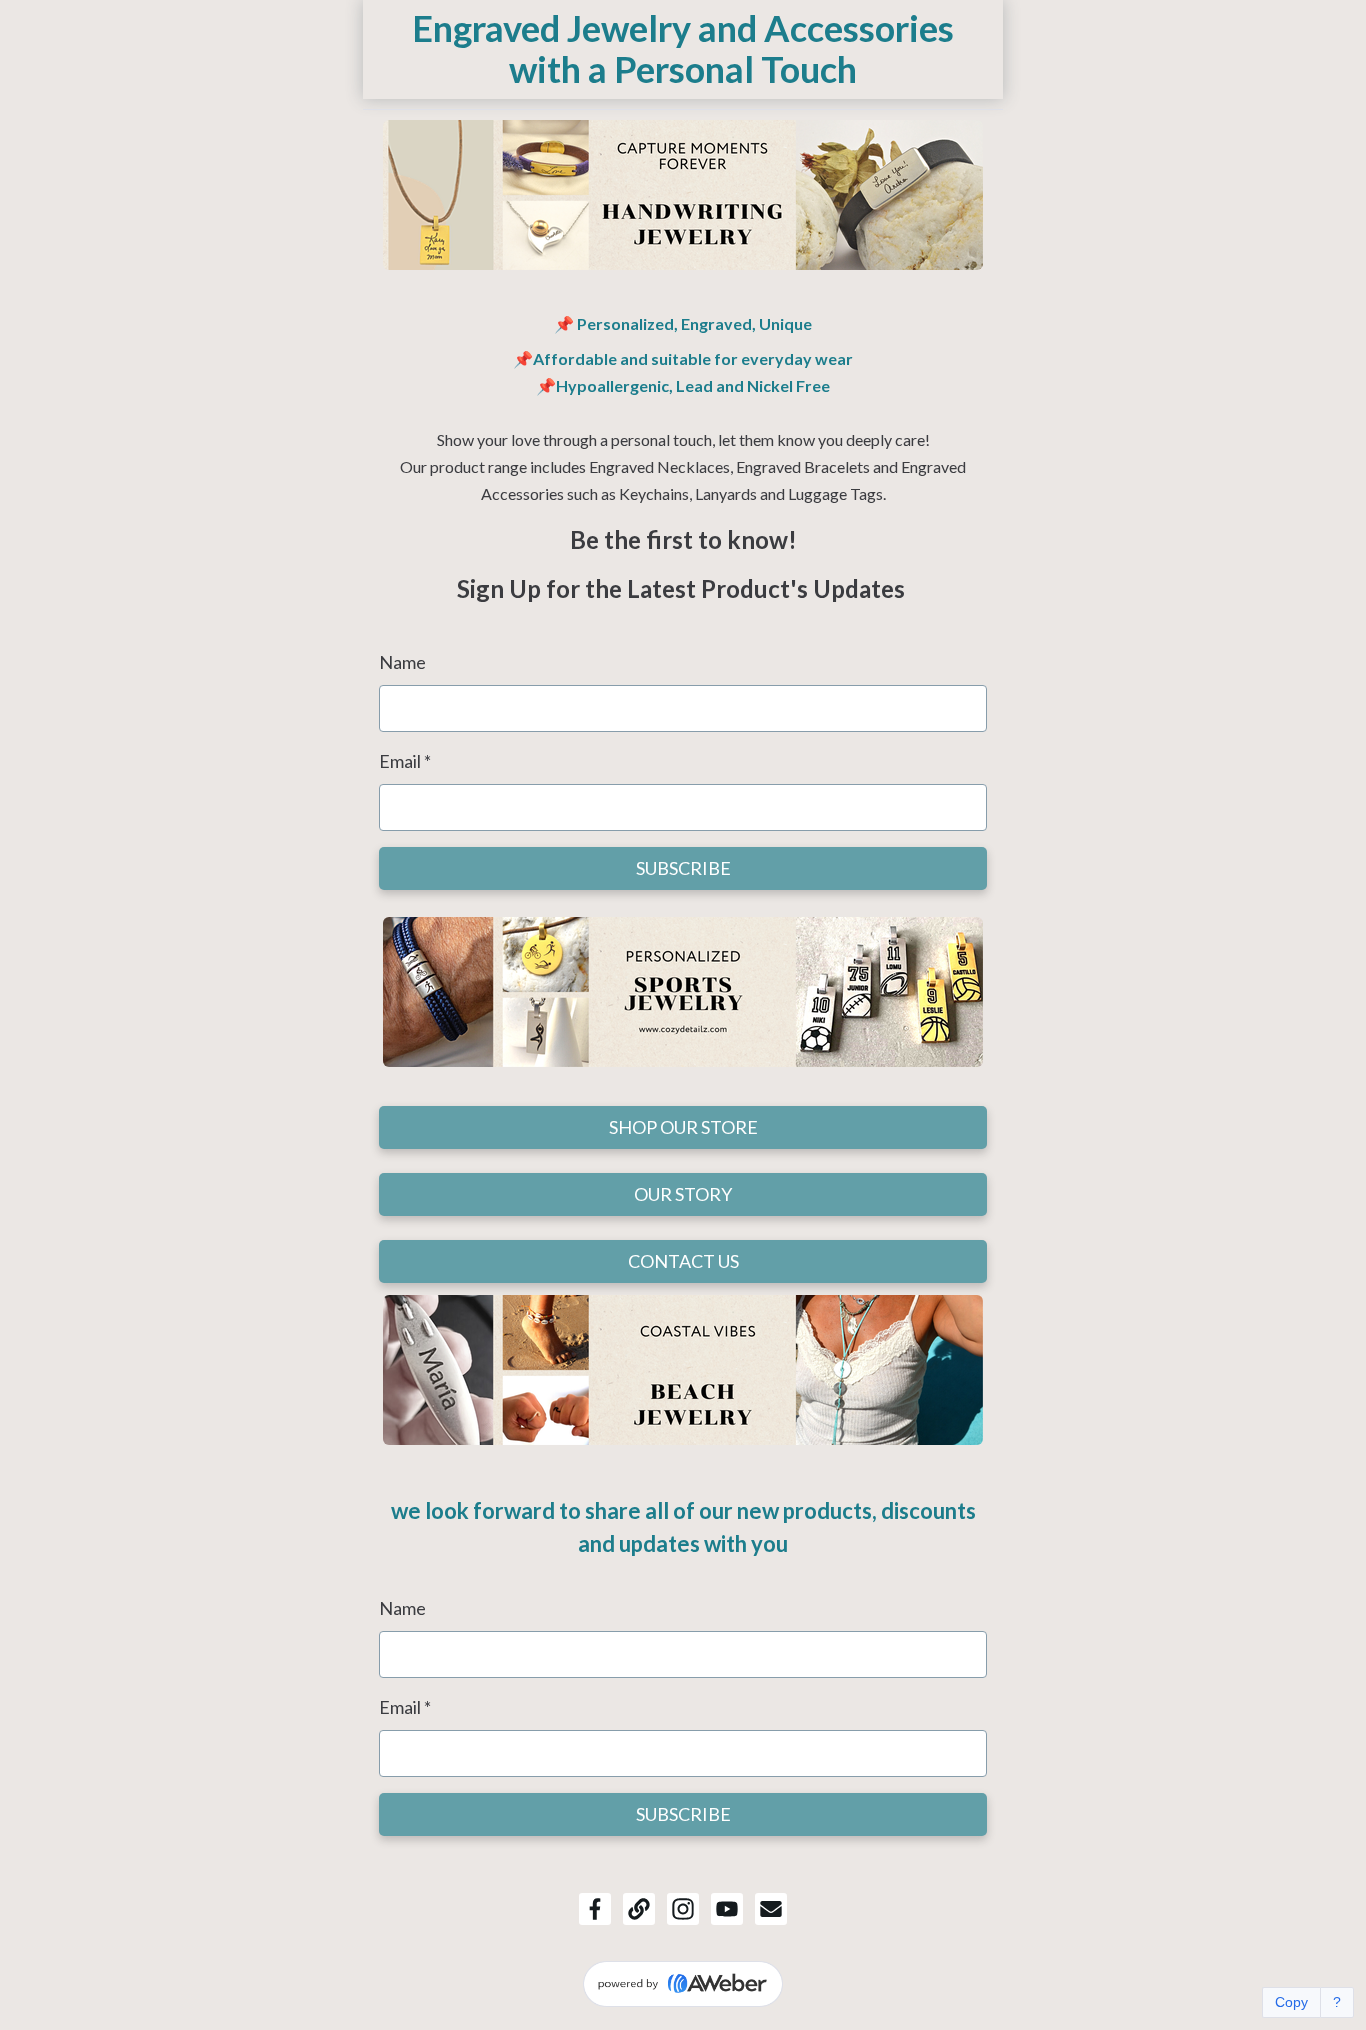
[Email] (771, 1909)
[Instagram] (683, 1909)
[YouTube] (727, 1909)
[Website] (639, 1909)
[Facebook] (595, 1909)
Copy (1291, 2002)
